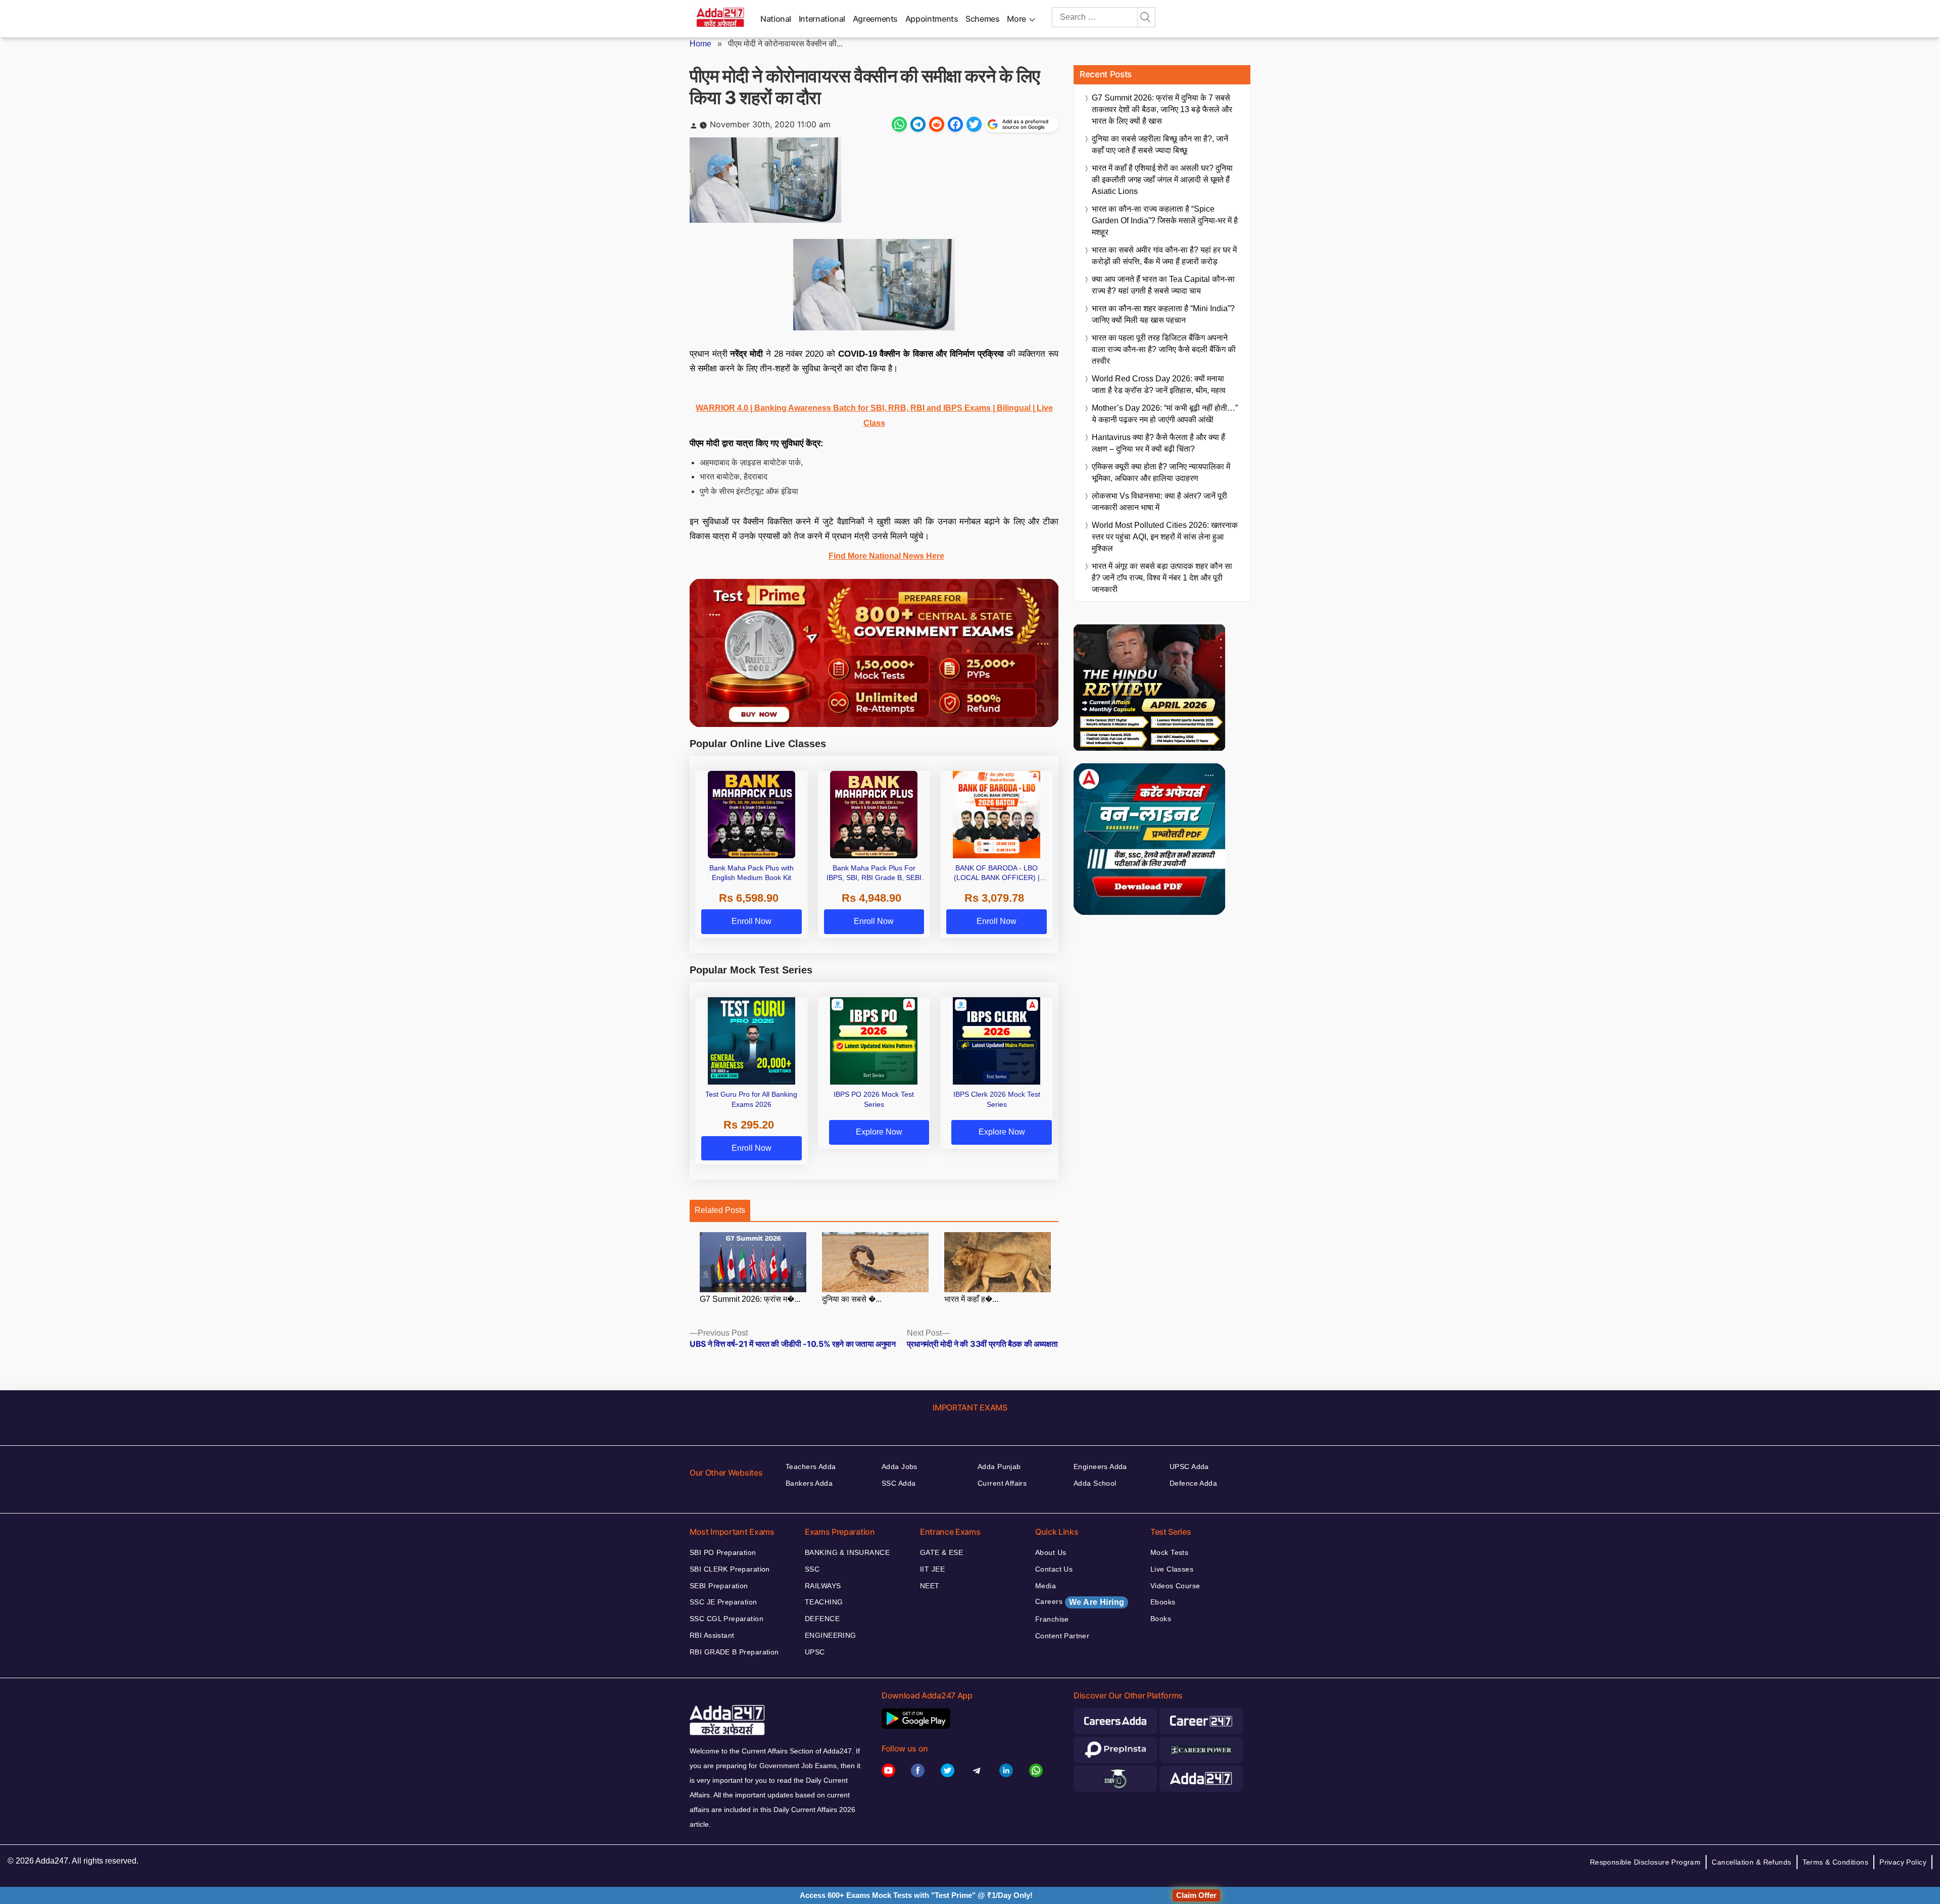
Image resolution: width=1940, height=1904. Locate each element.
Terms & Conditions (1836, 1862)
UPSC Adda (1189, 1467)
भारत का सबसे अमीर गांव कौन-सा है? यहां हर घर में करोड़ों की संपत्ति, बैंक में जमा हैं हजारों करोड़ (1164, 256)
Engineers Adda (1100, 1467)
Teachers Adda (811, 1467)
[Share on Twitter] (974, 124)
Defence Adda (1193, 1483)
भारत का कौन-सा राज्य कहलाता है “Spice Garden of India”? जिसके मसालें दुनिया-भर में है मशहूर (1165, 221)
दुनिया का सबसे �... (852, 1299)
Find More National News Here (886, 556)
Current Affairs (1002, 1483)
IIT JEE (932, 1569)
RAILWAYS (823, 1586)
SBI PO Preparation (723, 1552)
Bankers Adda (809, 1483)
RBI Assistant (712, 1635)
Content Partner (1062, 1636)
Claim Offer (1196, 1895)
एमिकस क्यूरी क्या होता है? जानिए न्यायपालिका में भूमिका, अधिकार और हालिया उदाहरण (1161, 472)
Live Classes (1172, 1569)
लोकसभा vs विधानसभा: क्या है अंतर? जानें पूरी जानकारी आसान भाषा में (1159, 502)
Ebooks (1163, 1602)
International (822, 19)
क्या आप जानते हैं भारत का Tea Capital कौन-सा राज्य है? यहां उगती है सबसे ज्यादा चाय (1163, 285)
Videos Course (1175, 1586)
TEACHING (824, 1602)
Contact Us (1054, 1569)
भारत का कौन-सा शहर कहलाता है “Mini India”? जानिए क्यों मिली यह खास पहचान (1163, 314)
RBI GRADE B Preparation (734, 1652)
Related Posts (720, 1210)
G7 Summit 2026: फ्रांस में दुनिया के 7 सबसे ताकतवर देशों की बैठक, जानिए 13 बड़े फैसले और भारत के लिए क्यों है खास (1162, 109)
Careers (1080, 1602)
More (1016, 19)
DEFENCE (822, 1619)
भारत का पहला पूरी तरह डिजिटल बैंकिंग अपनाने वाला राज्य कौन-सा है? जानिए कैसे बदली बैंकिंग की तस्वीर (1164, 349)
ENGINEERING (831, 1635)
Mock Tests (1169, 1552)
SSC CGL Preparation (726, 1619)
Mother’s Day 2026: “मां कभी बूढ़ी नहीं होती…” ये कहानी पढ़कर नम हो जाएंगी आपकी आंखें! (1165, 414)
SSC (812, 1569)
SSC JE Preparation (723, 1602)
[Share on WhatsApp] (899, 124)
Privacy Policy (1903, 1862)
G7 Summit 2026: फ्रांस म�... (750, 1299)
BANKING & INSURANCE (847, 1552)
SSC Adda (899, 1483)
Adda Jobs (900, 1467)
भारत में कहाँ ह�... (971, 1299)
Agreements (875, 19)
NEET (930, 1586)
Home (700, 44)
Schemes (982, 19)
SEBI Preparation (719, 1586)
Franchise (1052, 1619)
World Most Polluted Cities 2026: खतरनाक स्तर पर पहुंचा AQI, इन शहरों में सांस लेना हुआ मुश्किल (1165, 537)
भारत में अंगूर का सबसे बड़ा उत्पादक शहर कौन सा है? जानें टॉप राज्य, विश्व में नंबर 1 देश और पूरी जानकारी (1162, 578)
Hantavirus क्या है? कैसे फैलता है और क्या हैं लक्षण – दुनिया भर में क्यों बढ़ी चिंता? (1158, 443)
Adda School (1095, 1483)
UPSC (815, 1652)
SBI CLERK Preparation (730, 1569)
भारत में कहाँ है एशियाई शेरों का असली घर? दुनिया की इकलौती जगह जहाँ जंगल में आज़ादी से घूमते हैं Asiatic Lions (1162, 180)
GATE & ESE (941, 1552)
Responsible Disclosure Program (1645, 1862)
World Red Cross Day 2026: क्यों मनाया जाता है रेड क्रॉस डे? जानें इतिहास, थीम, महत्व (1159, 384)
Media (1046, 1586)
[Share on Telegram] (918, 124)
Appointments (932, 19)
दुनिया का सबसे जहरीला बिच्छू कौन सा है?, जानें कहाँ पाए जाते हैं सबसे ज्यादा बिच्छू (1160, 144)
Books (1161, 1619)
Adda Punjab (999, 1467)
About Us (1051, 1552)
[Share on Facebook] (955, 124)
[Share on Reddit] (937, 124)
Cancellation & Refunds (1751, 1862)
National (776, 19)
